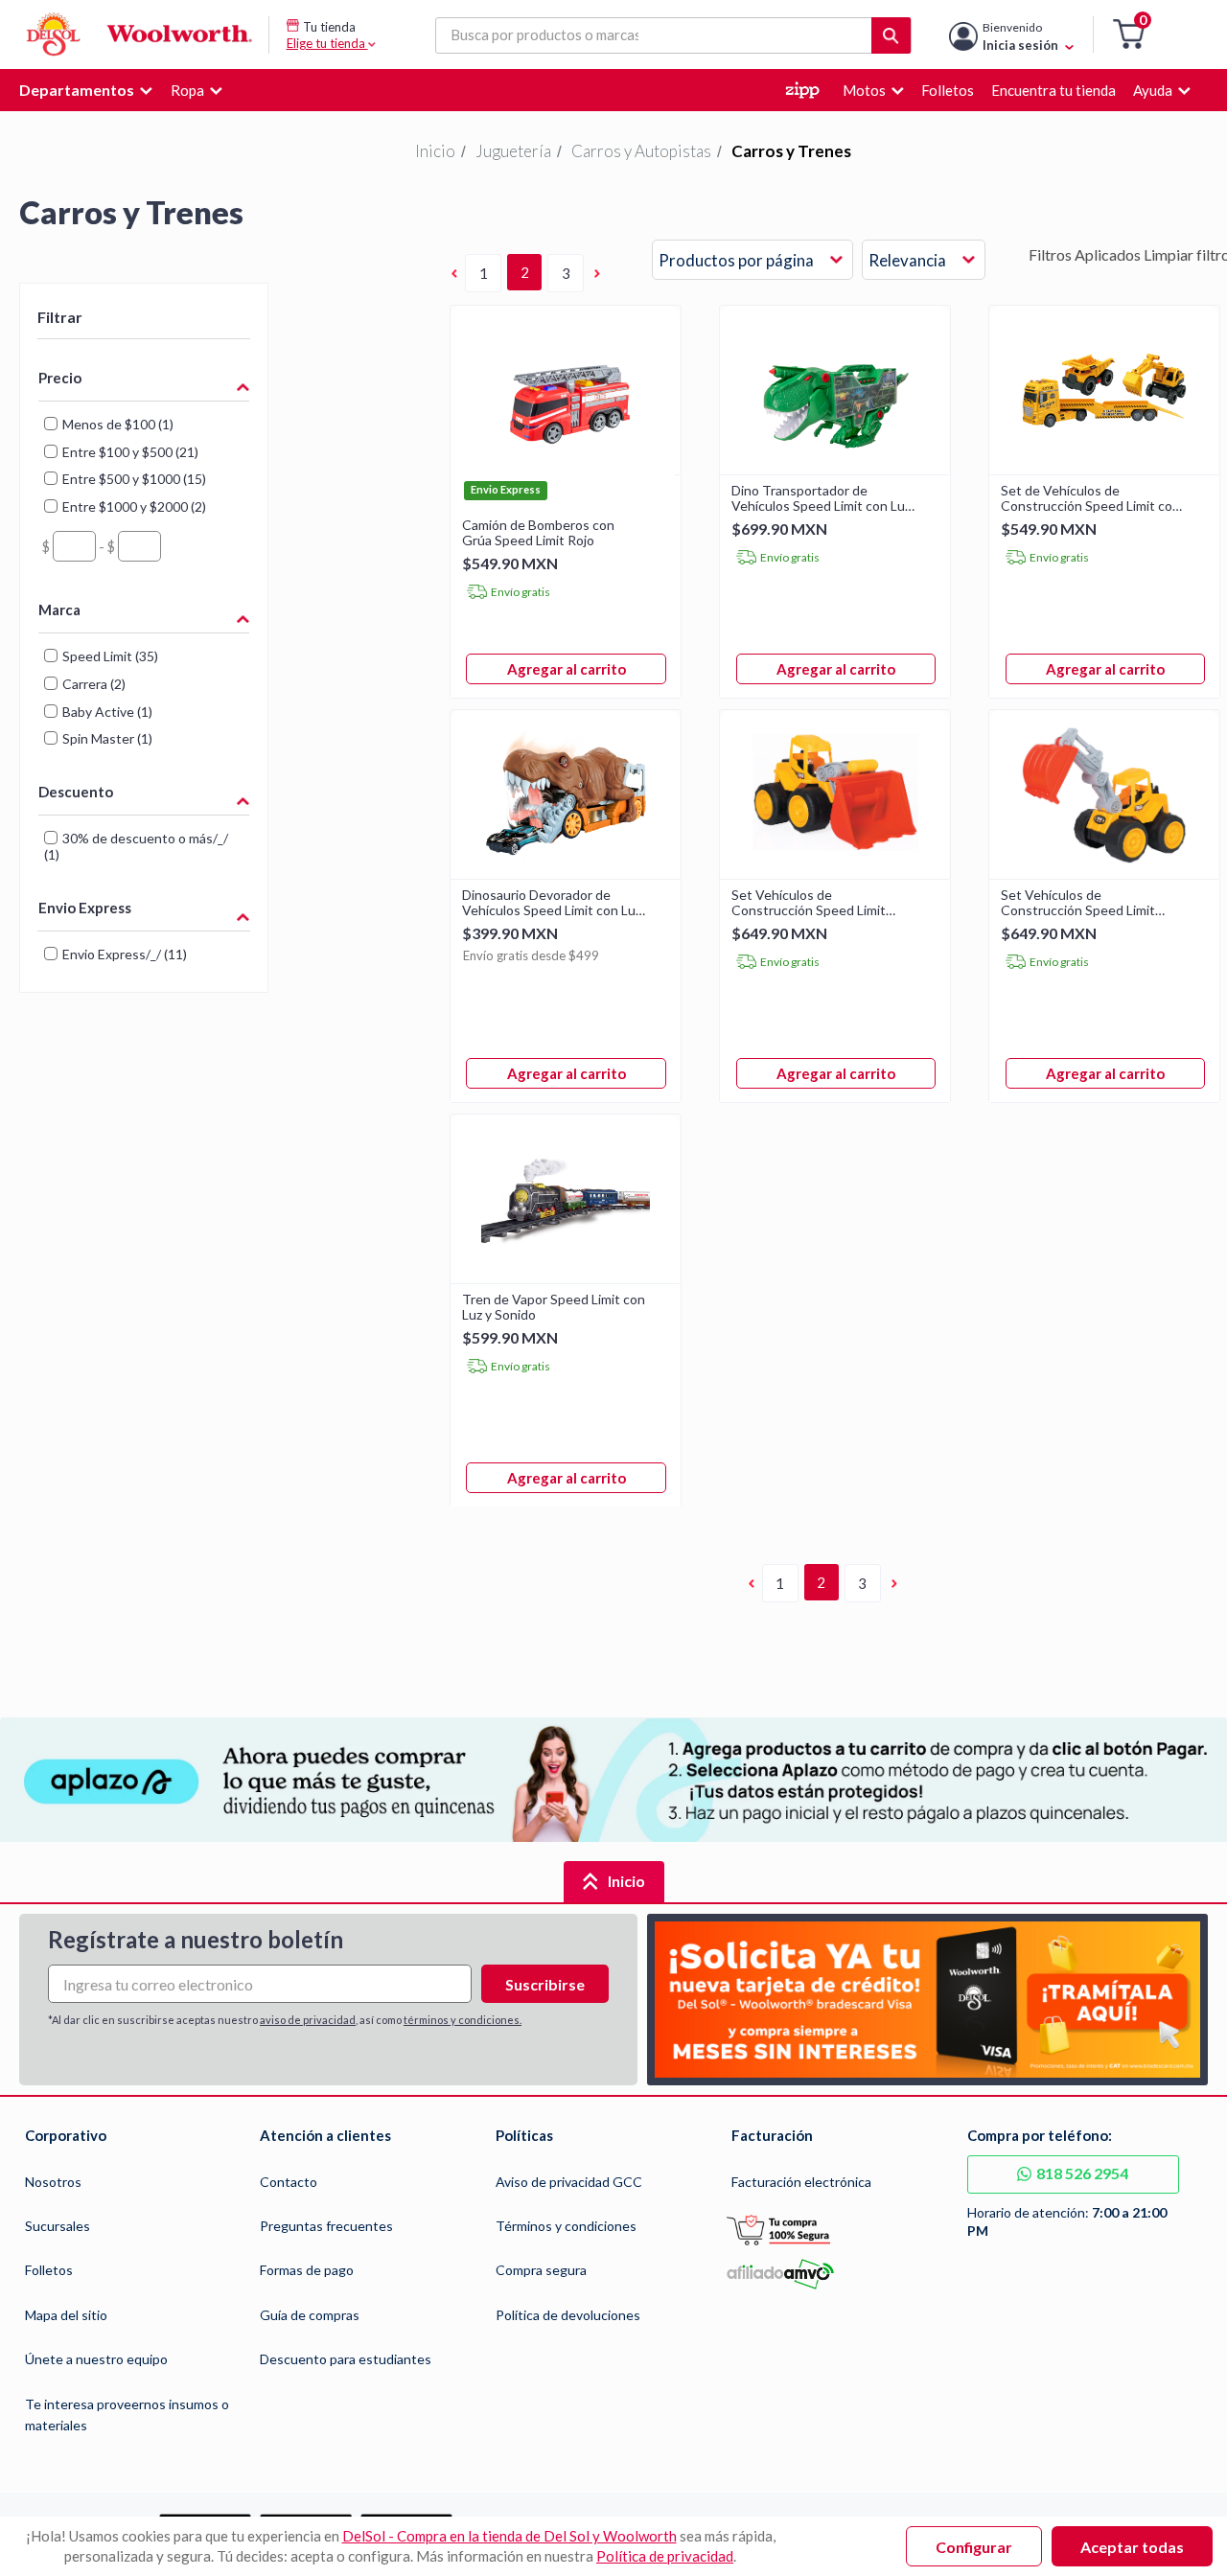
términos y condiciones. (463, 2020)
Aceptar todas (1132, 2547)
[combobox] (752, 261)
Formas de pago (307, 2270)
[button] (1129, 35)
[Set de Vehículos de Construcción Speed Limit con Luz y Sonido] (1104, 468)
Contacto (289, 2182)
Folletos (49, 2270)
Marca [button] (59, 609)
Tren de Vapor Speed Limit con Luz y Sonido (554, 1307)
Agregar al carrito (567, 669)
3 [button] (566, 273)
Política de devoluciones (568, 2315)
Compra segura (541, 2270)
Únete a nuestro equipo (96, 2359)
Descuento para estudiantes (346, 2359)
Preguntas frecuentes (326, 2226)
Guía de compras (310, 2315)
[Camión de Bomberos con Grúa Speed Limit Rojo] (566, 468)
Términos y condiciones (566, 2226)
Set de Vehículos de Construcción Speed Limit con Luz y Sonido (1090, 498)
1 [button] (484, 273)
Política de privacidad (665, 2556)
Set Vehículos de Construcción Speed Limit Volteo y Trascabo (1078, 903)
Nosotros (53, 2182)
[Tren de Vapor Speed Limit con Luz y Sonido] (566, 1277)
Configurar (974, 2547)
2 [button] (525, 272)
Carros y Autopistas (641, 151)
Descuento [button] (76, 792)
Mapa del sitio (66, 2315)
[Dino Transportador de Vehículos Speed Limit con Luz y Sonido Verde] (835, 468)
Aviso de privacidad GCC (569, 2182)
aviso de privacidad (308, 2020)
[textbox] (74, 546)
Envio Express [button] (85, 908)
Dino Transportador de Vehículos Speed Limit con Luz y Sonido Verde (821, 498)
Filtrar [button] (60, 317)
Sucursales (58, 2226)
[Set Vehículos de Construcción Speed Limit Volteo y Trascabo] (1104, 873)
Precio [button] (60, 378)
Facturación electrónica (801, 2182)
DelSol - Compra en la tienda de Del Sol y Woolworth (509, 2536)
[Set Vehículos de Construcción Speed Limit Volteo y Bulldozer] (835, 873)
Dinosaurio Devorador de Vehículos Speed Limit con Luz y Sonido (552, 903)
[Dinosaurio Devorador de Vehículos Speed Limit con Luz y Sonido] (566, 873)
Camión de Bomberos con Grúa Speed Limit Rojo (538, 533)
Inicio (435, 151)
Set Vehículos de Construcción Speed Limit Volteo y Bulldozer (809, 903)
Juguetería (513, 151)
